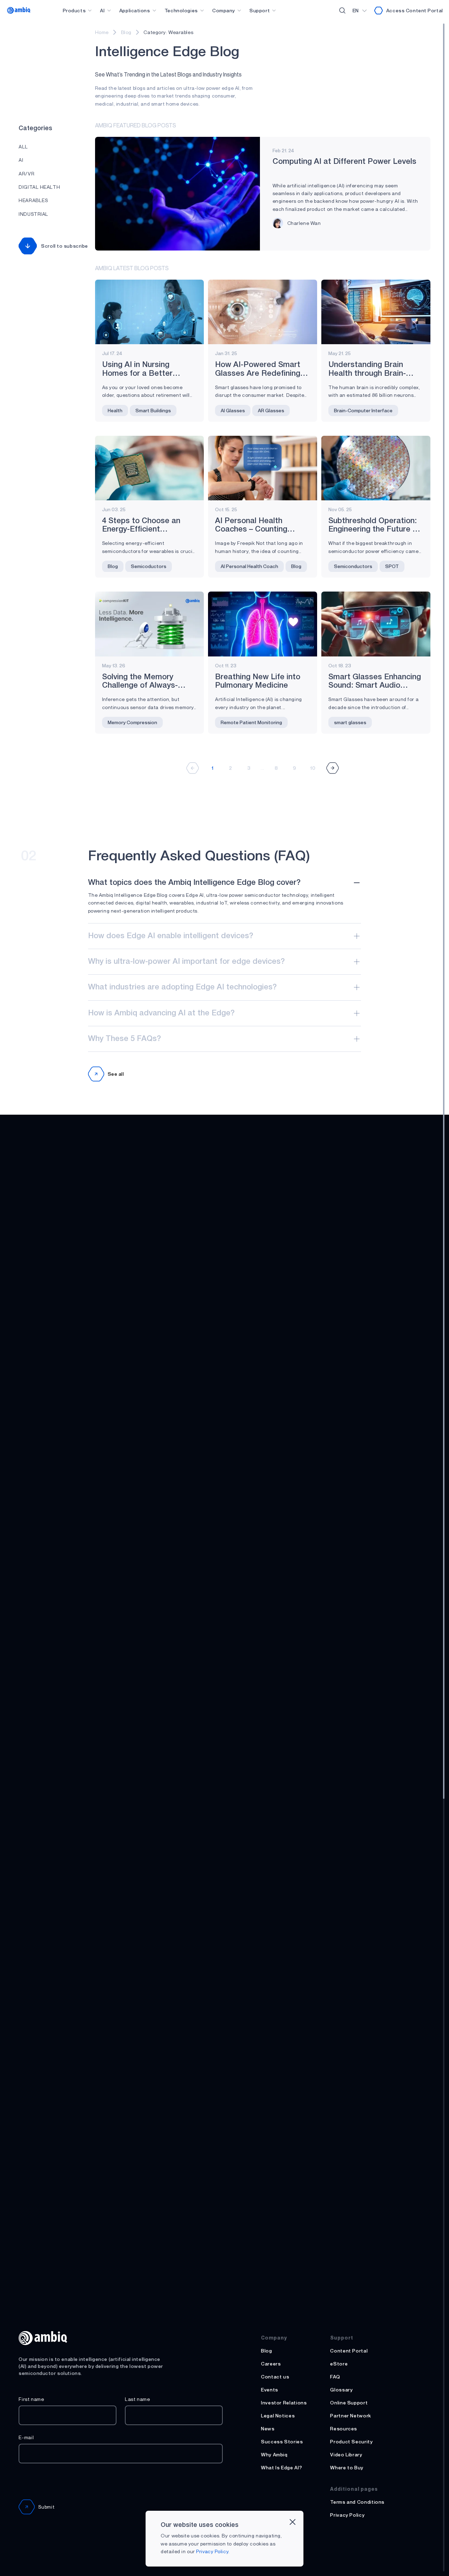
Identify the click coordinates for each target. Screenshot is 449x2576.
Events (270, 2390)
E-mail (26, 2437)
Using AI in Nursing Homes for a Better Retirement (137, 373)
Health (115, 410)
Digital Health (39, 187)
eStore (339, 2364)
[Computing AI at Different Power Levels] (177, 194)
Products (74, 10)
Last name (138, 2399)
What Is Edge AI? (282, 2467)
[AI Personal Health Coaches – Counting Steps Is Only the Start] (263, 468)
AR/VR (26, 173)
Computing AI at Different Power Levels (344, 162)
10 (313, 768)
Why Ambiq (274, 2454)
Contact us (275, 2377)
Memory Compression (132, 722)
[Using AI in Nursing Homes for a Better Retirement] (150, 312)
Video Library (346, 2454)
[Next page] (333, 768)
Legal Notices (278, 2415)
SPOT (392, 566)
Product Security (351, 2441)
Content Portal (349, 2351)
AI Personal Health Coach (249, 566)
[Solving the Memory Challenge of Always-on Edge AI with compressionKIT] (150, 624)
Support (260, 10)
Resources (344, 2428)
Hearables (33, 200)
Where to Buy (347, 2467)
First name (31, 2399)
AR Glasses (271, 410)
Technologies (181, 10)
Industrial (33, 214)
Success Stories (282, 2441)
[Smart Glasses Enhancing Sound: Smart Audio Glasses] (376, 624)
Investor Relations (284, 2403)
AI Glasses (233, 410)
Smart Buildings (153, 410)
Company (224, 10)
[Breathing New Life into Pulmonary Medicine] (263, 624)
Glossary (341, 2390)
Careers (271, 2364)
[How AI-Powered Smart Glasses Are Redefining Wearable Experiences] (263, 312)
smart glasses (350, 722)
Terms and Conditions (357, 2502)
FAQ (335, 2377)
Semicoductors (149, 566)
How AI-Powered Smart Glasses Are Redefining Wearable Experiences (258, 373)
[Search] (342, 11)
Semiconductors (353, 566)
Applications (135, 10)
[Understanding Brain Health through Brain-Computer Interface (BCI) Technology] (376, 312)
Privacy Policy (347, 2515)
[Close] (293, 2522)
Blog (126, 32)
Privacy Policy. (213, 2551)
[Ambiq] (19, 10)
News (268, 2428)
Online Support (349, 2403)
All (23, 146)
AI (102, 10)
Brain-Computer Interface (363, 410)
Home (102, 32)
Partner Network (351, 2415)
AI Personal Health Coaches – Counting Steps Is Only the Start (257, 529)
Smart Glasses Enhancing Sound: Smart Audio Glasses (375, 686)
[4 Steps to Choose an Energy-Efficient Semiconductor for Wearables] (150, 468)
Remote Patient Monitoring (251, 722)
